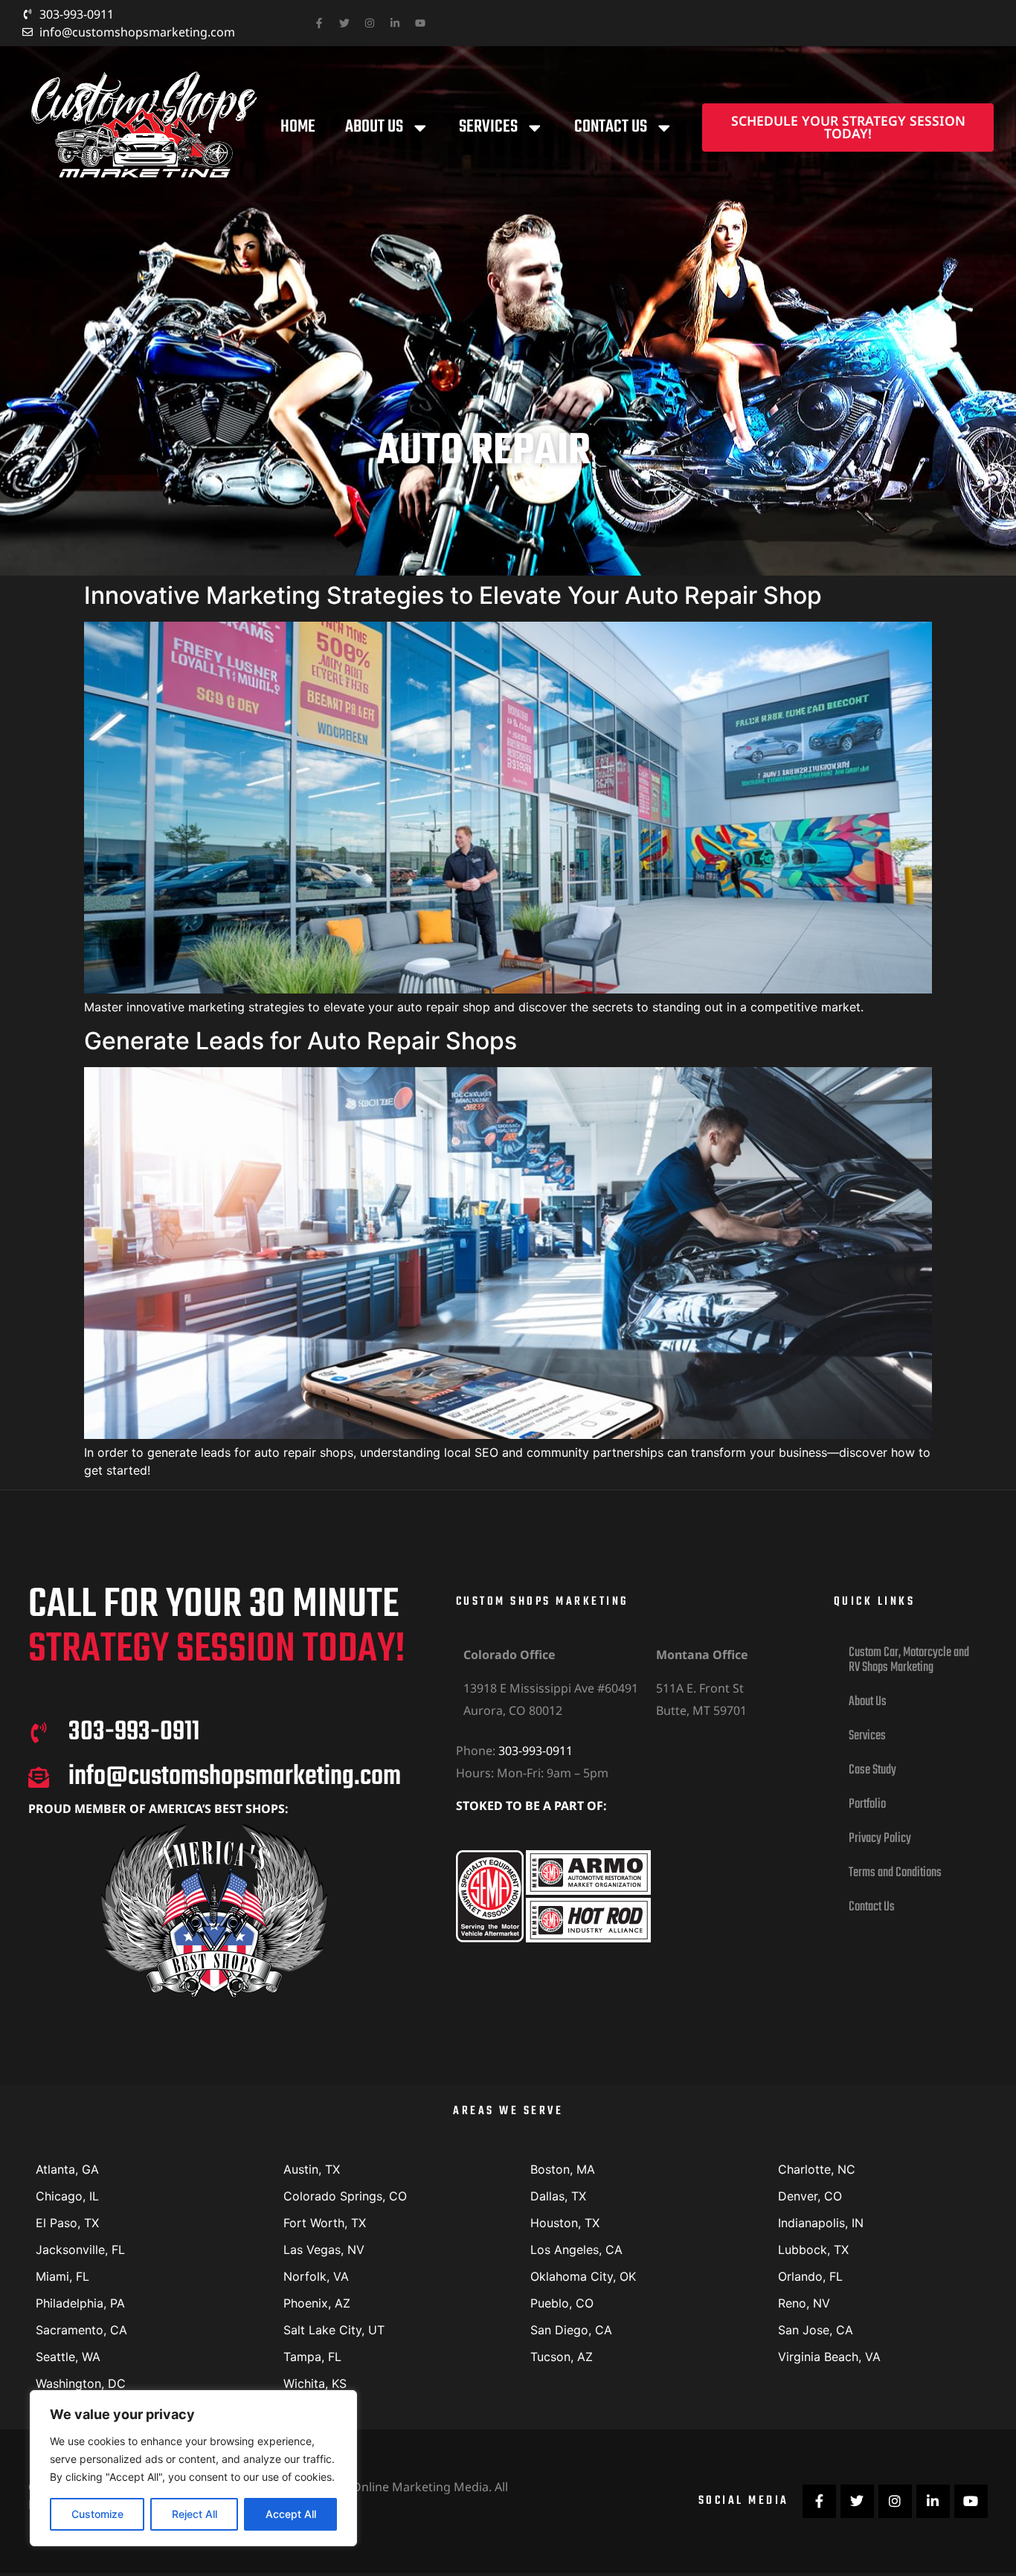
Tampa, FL (312, 2357)
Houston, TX (565, 2223)
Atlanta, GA (67, 2169)
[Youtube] (420, 23)
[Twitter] (344, 23)
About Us (374, 127)
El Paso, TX (67, 2223)
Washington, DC (81, 2383)
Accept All (291, 2514)
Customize (97, 2514)
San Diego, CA (571, 2330)
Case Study (872, 1770)
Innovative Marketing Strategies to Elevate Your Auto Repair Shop (453, 595)
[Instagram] (370, 23)
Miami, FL (62, 2276)
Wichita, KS (315, 2383)
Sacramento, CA (81, 2330)
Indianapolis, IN (821, 2223)
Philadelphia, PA (80, 2303)
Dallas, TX (558, 2196)
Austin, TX (312, 2169)
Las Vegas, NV (324, 2250)
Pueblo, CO (562, 2303)
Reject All (194, 2514)
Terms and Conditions (895, 1873)
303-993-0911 (536, 1751)
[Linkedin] (933, 2501)
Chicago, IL (67, 2196)
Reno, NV (804, 2303)
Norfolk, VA (316, 2276)
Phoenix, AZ (317, 2303)
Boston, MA (563, 2169)
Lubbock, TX (813, 2250)
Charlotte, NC (817, 2169)
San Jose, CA (816, 2330)
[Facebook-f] (319, 23)
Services (488, 127)
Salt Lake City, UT (334, 2330)
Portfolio (867, 1804)
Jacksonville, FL (80, 2250)
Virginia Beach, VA (829, 2357)
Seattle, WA (68, 2357)
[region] (193, 2468)
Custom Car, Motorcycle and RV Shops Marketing (909, 1660)
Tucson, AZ (562, 2357)
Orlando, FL (810, 2276)
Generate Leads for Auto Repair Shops (300, 1041)
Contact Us (611, 127)
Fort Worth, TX (325, 2223)
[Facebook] (819, 2501)
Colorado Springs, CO (345, 2196)
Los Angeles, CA (576, 2250)
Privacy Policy (880, 1839)
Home (298, 127)
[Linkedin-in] (395, 23)
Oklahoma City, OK (583, 2276)
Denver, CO (810, 2196)
